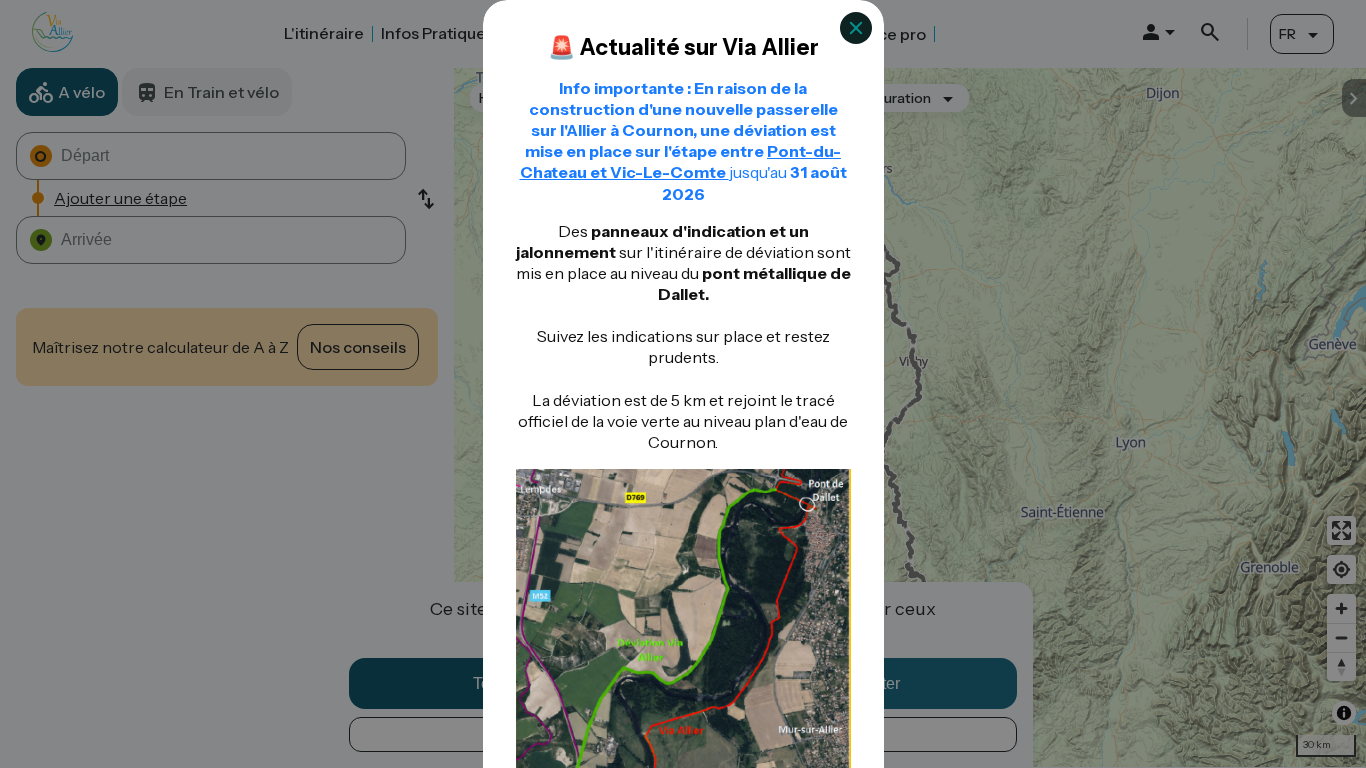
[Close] (856, 28)
